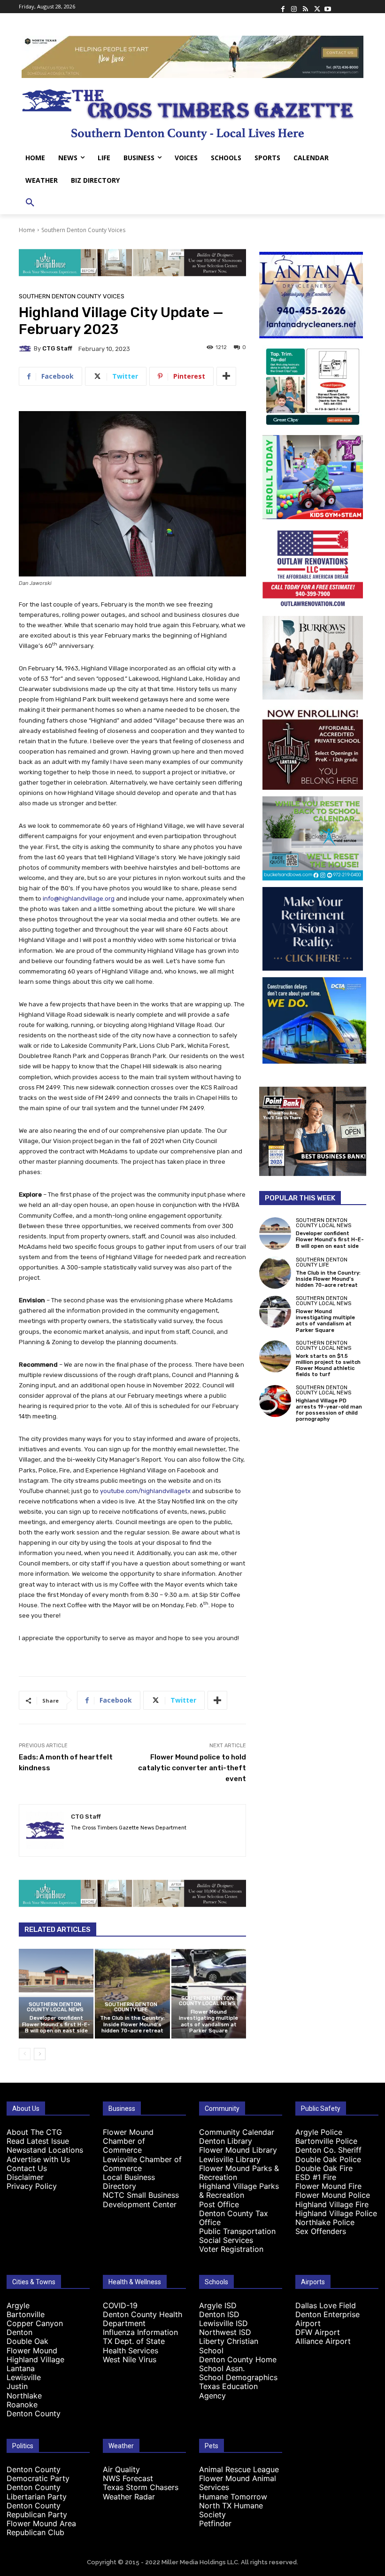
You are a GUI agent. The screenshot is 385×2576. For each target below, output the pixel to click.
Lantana (21, 2368)
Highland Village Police (336, 2213)
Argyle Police (319, 2132)
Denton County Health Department (142, 2319)
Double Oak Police (328, 2159)
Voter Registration (231, 2249)
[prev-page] (25, 2054)
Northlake (24, 2396)
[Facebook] (283, 7)
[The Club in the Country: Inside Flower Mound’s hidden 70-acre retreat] (132, 1994)
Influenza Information (140, 2332)
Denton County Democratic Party (38, 2474)
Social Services (226, 2240)
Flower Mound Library (238, 2150)
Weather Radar (129, 2497)
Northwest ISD (225, 2332)
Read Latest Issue (38, 2141)
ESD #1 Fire (316, 2177)
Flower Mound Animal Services (238, 2483)
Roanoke (22, 2405)
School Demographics (238, 2377)
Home (27, 230)
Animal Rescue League (239, 2469)
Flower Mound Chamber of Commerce (128, 2141)
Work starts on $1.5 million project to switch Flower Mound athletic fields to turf (328, 1366)
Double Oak (27, 2341)
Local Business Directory (129, 2182)
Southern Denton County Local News (55, 2007)
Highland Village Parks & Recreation (239, 2191)
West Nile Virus (130, 2359)
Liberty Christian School (229, 2346)
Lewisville (24, 2377)
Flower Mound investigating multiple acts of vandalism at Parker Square (208, 2021)
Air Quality (121, 2469)
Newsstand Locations (45, 2150)
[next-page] (40, 2054)
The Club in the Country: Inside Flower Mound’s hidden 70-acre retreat (132, 2024)
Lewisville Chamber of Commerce (142, 2164)
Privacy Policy (32, 2186)
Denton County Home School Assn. (238, 2364)
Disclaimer (25, 2177)
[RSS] (305, 7)
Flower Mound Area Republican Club (41, 2528)
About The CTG (34, 2132)
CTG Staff (57, 348)
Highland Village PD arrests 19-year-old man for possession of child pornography (329, 1410)
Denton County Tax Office (234, 2218)
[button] (30, 203)
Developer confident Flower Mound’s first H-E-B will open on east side (56, 2024)
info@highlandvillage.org (79, 899)
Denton (19, 2332)
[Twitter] (316, 7)
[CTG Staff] (26, 349)
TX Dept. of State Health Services (134, 2346)
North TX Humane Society (231, 2510)
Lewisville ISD (223, 2323)
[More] (226, 376)
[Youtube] (328, 7)
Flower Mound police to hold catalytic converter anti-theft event (192, 1768)
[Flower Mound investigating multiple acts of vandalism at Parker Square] (275, 1312)
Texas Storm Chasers (141, 2487)
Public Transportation (237, 2231)
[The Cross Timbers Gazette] (192, 112)
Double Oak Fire (324, 2168)
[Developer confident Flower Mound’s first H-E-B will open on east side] (56, 1994)
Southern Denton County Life (131, 2007)
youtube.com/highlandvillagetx (145, 1491)
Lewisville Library (230, 2159)
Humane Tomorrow (233, 2497)
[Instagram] (294, 7)
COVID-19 (120, 2305)
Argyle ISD (218, 2305)
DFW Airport (318, 2332)
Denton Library (226, 2141)
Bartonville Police (326, 2141)
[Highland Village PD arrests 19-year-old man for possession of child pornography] (275, 1401)
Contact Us (27, 2168)
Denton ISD (219, 2314)
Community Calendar (237, 2132)
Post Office (219, 2204)
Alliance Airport (323, 2341)
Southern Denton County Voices (83, 230)
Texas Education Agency (228, 2391)
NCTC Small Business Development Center (141, 2199)
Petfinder (215, 2523)
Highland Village (35, 2359)
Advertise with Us (38, 2159)
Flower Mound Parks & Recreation (239, 2173)
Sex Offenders (321, 2231)
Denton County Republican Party (37, 2510)
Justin (17, 2386)
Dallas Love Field (326, 2305)
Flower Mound (32, 2350)
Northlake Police (325, 2222)
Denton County (34, 2413)
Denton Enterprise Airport (327, 2319)
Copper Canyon (35, 2323)
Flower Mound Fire (328, 2186)
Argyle (18, 2305)
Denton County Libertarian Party (37, 2492)
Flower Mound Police (333, 2195)
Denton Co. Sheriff (328, 2150)
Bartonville (26, 2314)
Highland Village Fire (332, 2204)
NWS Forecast (128, 2478)
